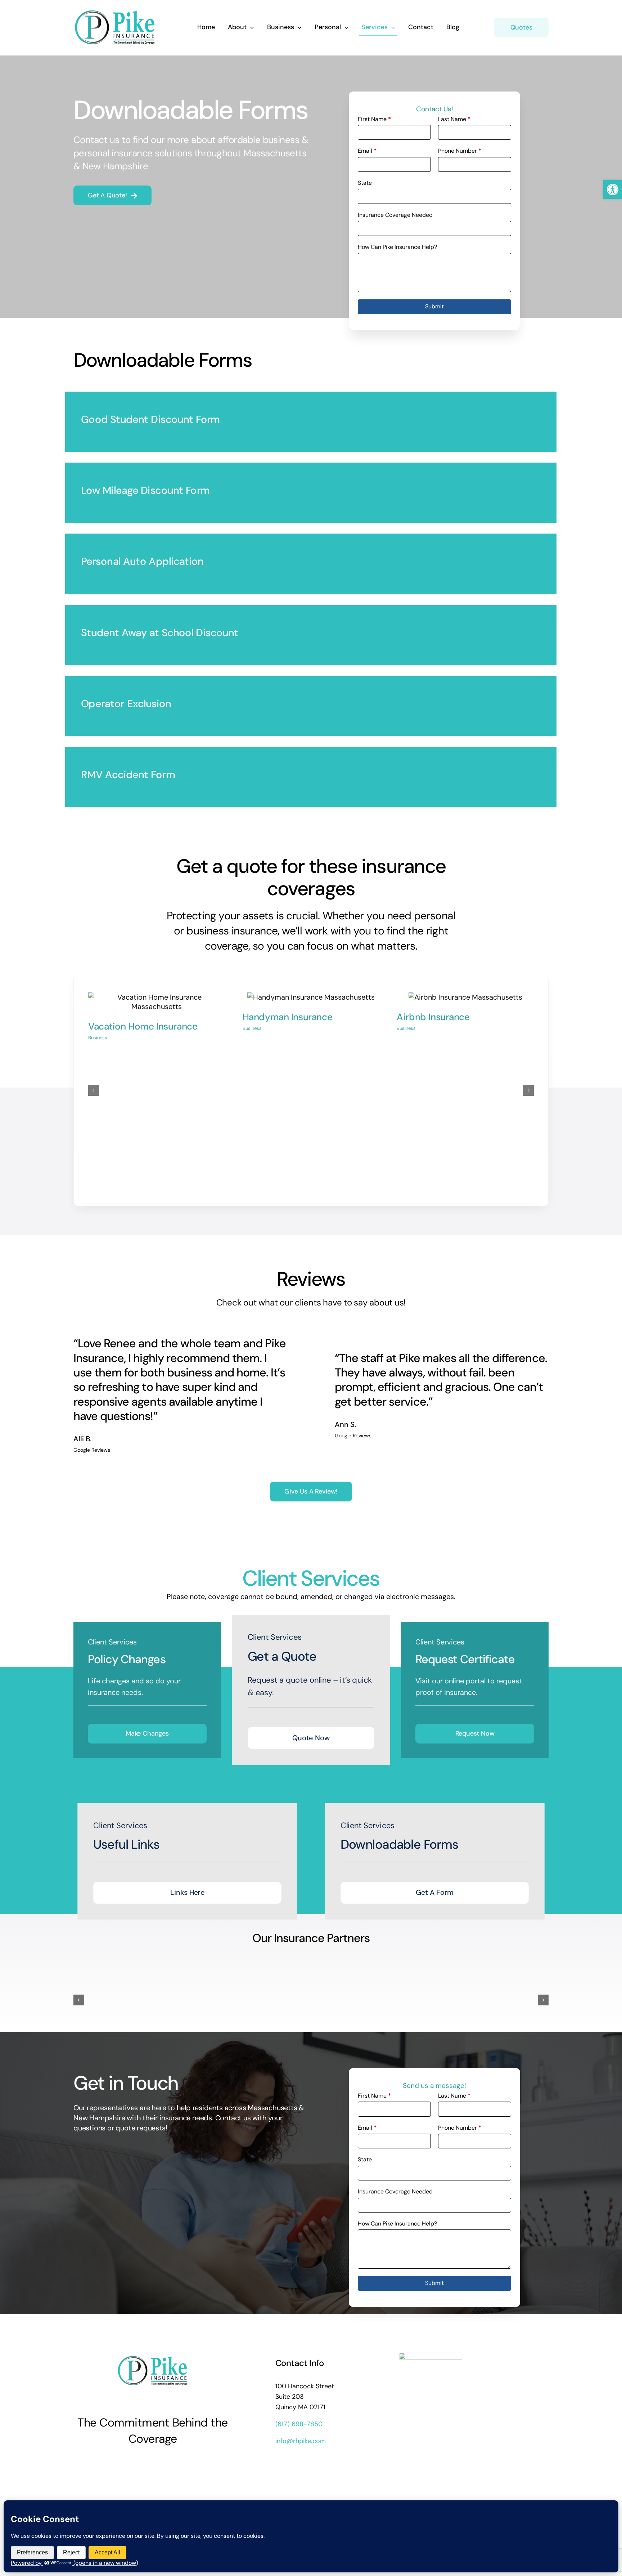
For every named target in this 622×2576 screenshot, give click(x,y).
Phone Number (460, 151)
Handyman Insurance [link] (288, 1017)
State (365, 183)
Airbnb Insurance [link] (433, 1017)
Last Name (454, 119)
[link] (613, 189)
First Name (374, 119)
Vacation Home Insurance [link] (143, 1026)
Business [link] (98, 1038)
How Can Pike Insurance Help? (397, 247)
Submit (434, 306)
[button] (94, 1090)
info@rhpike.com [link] (301, 2441)
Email (367, 151)
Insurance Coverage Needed (395, 215)
